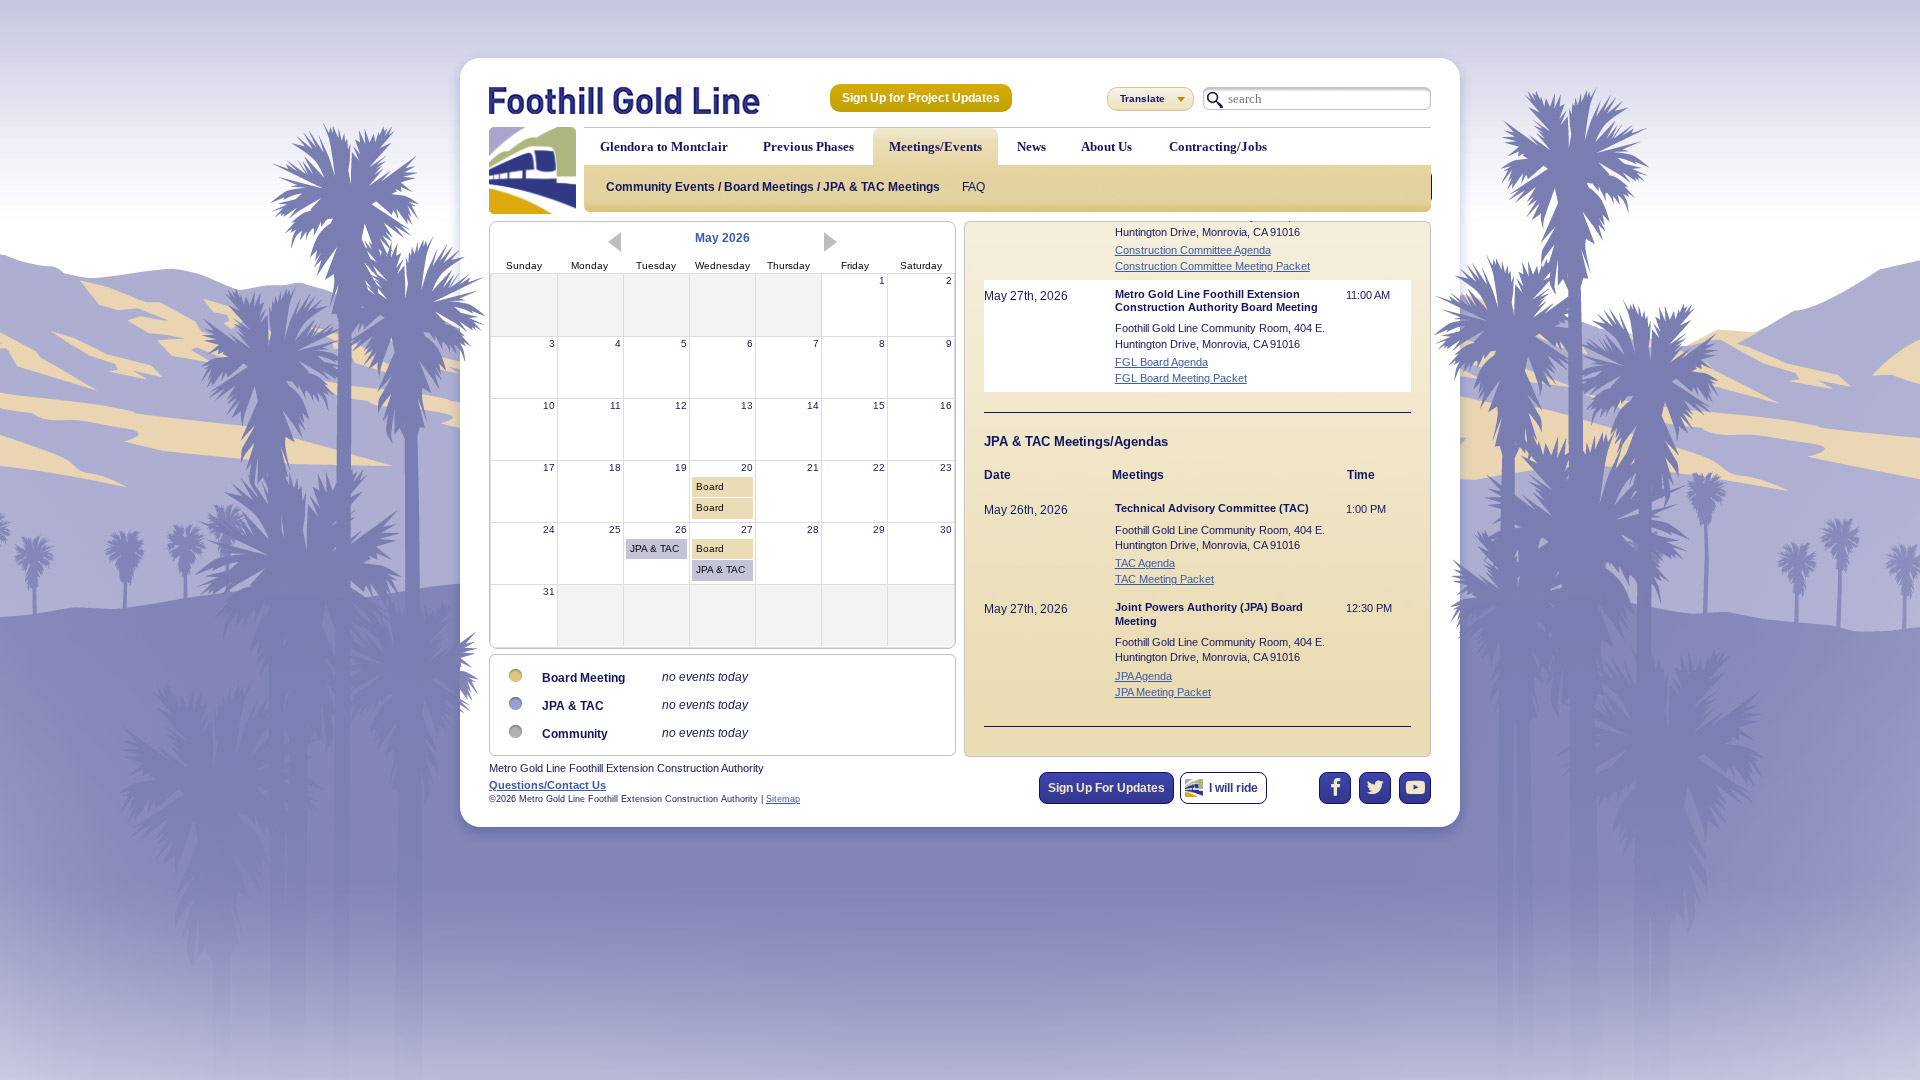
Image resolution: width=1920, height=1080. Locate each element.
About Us (1106, 146)
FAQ (973, 187)
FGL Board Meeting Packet (1181, 378)
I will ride (1233, 788)
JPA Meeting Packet (1163, 692)
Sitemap (783, 799)
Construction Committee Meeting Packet (1212, 266)
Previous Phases (808, 146)
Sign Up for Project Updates (921, 98)
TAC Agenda (1145, 563)
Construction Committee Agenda (1193, 250)
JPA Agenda (1143, 676)
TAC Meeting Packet (1164, 579)
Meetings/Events (935, 146)
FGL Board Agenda (1161, 362)
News (1031, 146)
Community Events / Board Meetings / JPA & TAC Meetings (773, 187)
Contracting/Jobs (1218, 146)
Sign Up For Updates (1106, 788)
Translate (1142, 98)
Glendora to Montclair (664, 146)
